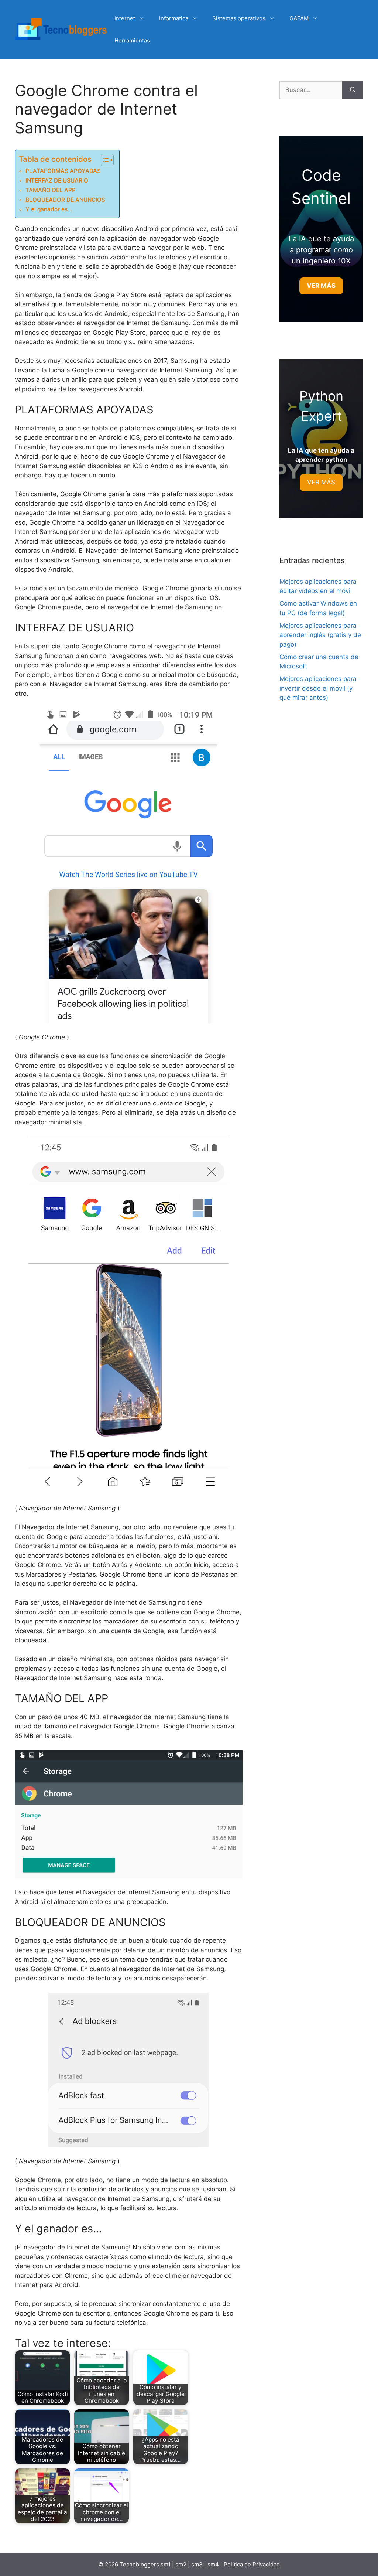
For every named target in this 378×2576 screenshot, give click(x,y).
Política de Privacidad (252, 2564)
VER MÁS (321, 482)
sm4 (214, 2564)
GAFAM (299, 18)
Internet (125, 18)
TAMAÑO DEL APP (51, 190)
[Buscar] (353, 90)
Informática (174, 18)
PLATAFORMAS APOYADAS (63, 171)
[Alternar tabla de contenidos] (104, 160)
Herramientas (132, 40)
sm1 (166, 2564)
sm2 (182, 2564)
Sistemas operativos (239, 18)
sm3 (197, 2564)
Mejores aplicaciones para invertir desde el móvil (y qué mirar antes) (318, 688)
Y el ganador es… (49, 209)
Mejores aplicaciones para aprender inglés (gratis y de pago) (320, 635)
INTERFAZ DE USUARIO (57, 180)
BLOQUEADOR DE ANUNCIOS (65, 200)
